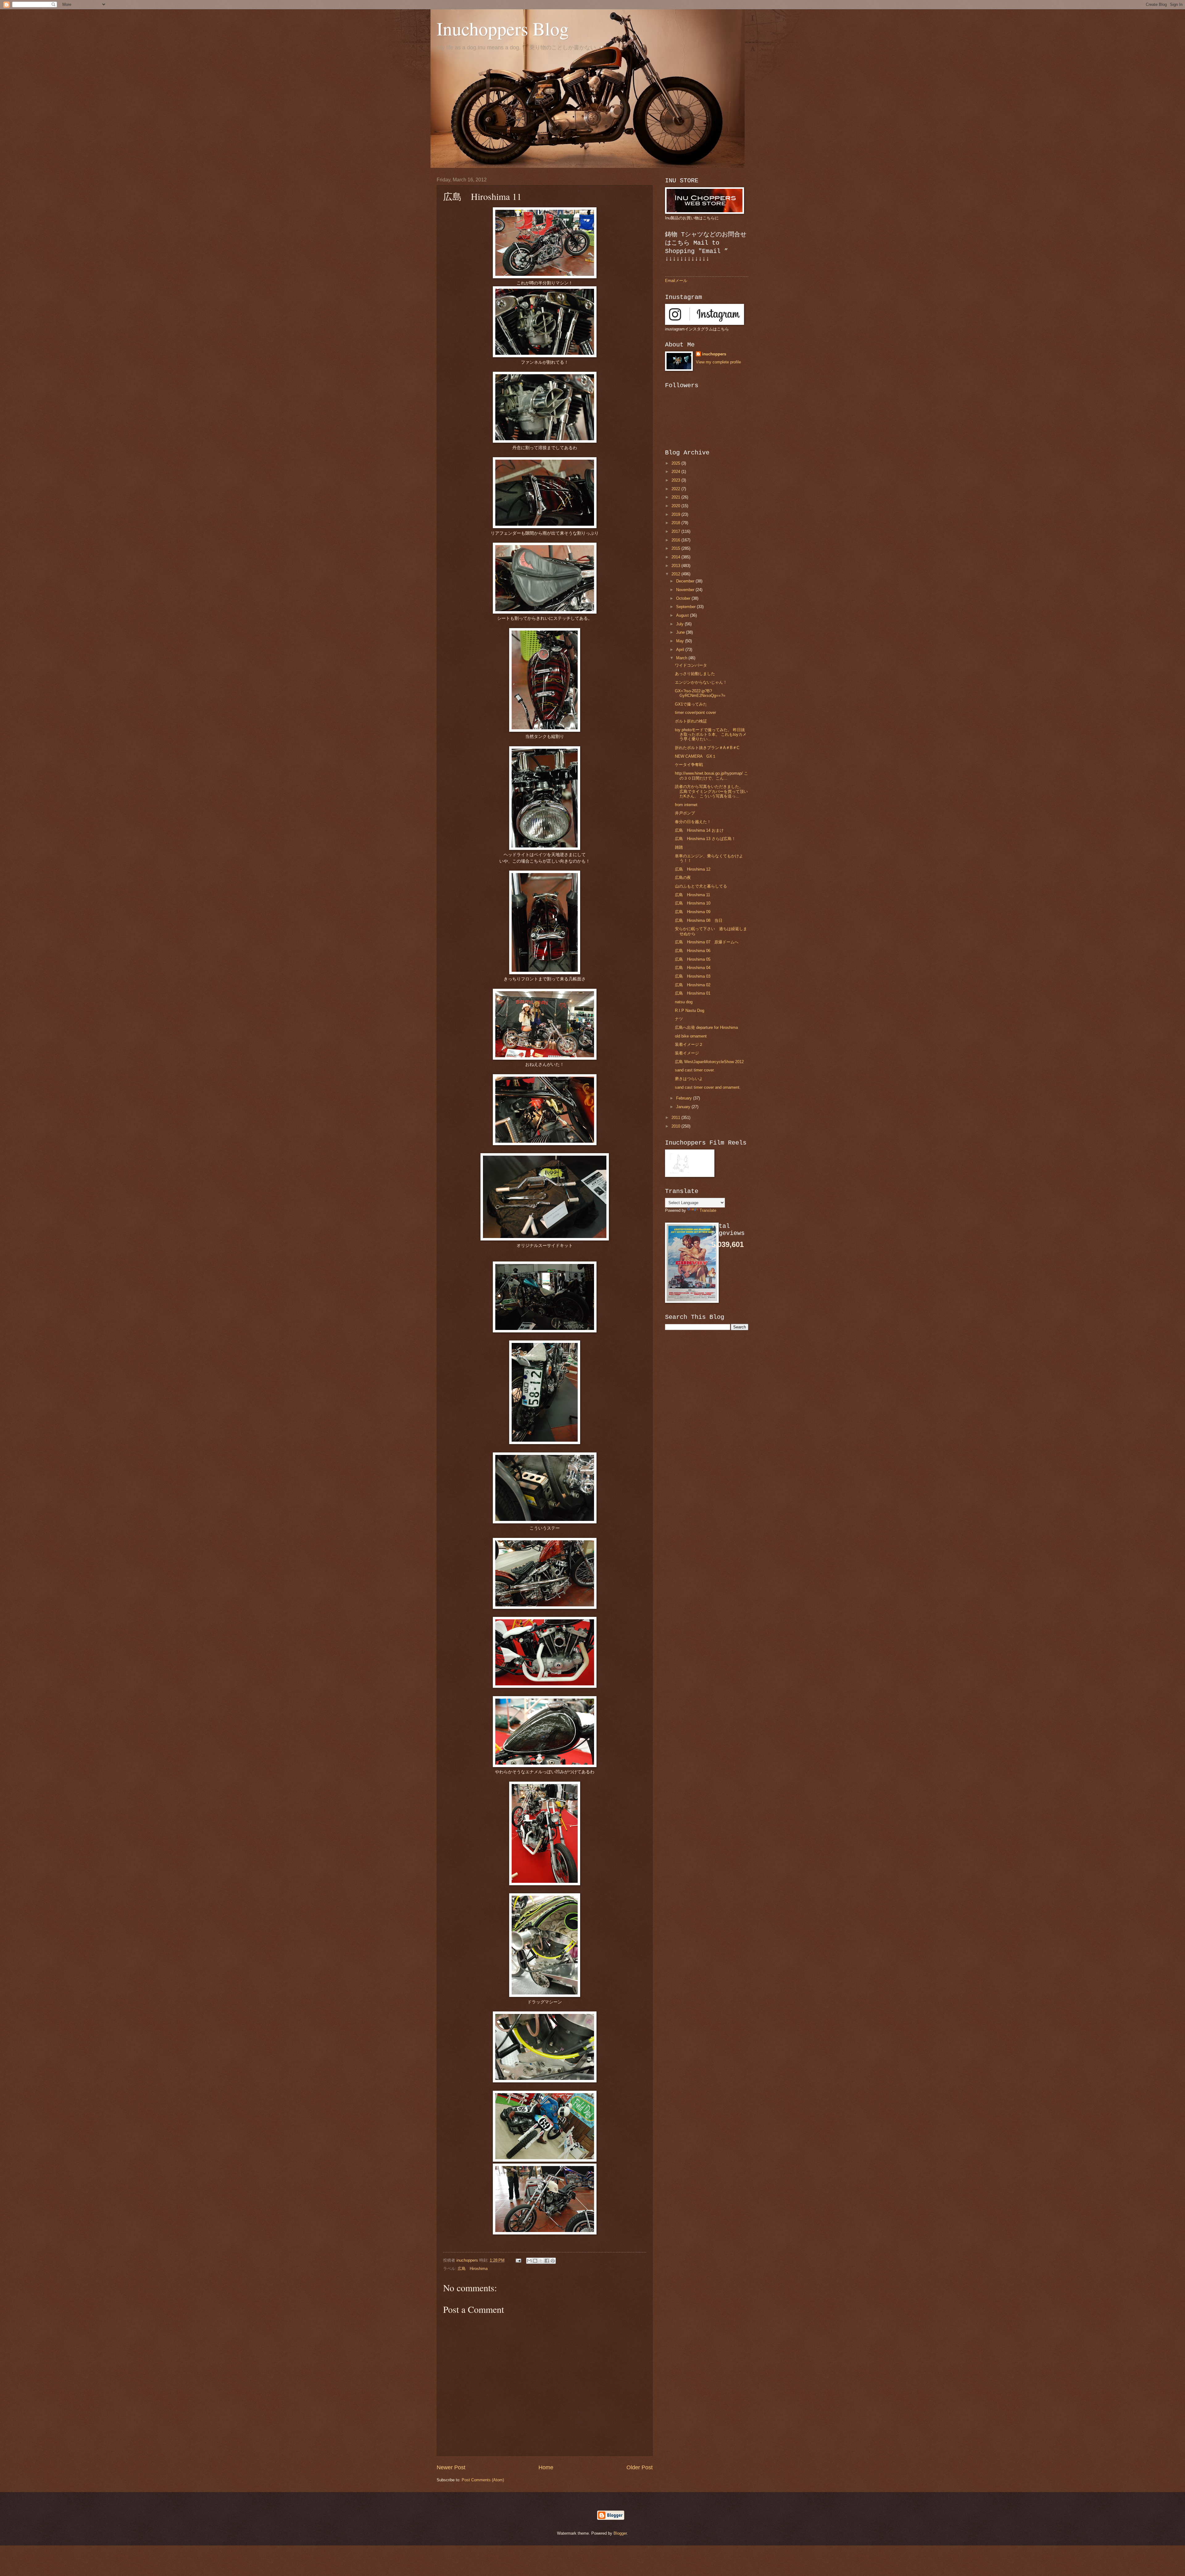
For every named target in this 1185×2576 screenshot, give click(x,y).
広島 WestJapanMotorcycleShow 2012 (709, 1062)
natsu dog (684, 1002)
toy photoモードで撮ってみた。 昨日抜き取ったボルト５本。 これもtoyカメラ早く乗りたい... (711, 735)
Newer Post (451, 2467)
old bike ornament (691, 1036)
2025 (676, 463)
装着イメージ (687, 1053)
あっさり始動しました (695, 674)
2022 (676, 489)
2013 (676, 566)
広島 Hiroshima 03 (693, 976)
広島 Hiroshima (473, 2269)
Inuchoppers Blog (503, 28)
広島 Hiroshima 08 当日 (699, 920)
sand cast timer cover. (695, 1070)
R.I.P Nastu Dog (690, 1011)
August (683, 615)
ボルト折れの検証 (691, 721)
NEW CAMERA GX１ (696, 756)
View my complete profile (718, 362)
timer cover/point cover (695, 712)
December (686, 581)
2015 (676, 548)
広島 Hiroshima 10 (693, 903)
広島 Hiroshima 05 (693, 959)
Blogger (620, 2533)
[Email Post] (518, 2260)
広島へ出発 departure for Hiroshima (706, 1027)
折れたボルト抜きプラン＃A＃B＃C (707, 748)
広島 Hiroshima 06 (693, 951)
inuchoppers (714, 354)
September (686, 607)
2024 (676, 472)
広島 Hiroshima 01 (693, 993)
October (684, 598)
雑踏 (679, 847)
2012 (676, 574)
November (686, 590)
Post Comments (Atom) (483, 2480)
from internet (686, 805)
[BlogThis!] (535, 2261)
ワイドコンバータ (691, 665)
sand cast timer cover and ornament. (708, 1087)
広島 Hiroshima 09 (693, 912)
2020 (676, 506)
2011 (676, 1118)
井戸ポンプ (685, 813)
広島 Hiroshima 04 (693, 968)
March (682, 658)
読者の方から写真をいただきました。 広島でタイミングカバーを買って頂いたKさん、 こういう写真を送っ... (711, 791)
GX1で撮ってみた (691, 704)
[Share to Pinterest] (553, 2261)
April (681, 650)
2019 (676, 514)
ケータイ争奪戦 (689, 765)
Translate (708, 1210)
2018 (676, 523)
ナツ (679, 1019)
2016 (676, 540)
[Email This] (529, 2261)
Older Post (640, 2467)
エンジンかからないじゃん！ (701, 682)
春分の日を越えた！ (693, 822)
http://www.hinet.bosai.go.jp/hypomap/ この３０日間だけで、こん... (711, 776)
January (684, 1107)
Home (546, 2467)
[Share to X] (541, 2261)
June (681, 632)
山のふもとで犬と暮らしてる (701, 886)
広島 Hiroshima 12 (693, 869)
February (685, 1098)
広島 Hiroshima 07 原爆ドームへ (707, 942)
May (681, 641)
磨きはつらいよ (689, 1079)
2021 (676, 497)
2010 (676, 1126)
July (680, 624)
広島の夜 (683, 878)
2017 (676, 531)
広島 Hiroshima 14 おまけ (699, 830)
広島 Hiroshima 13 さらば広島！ (705, 839)
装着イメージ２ (689, 1044)
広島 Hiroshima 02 (693, 985)
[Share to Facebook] (547, 2261)
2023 (676, 480)
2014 (676, 557)
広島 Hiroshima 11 (692, 895)
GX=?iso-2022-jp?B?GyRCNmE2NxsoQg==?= (700, 693)
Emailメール (676, 281)
